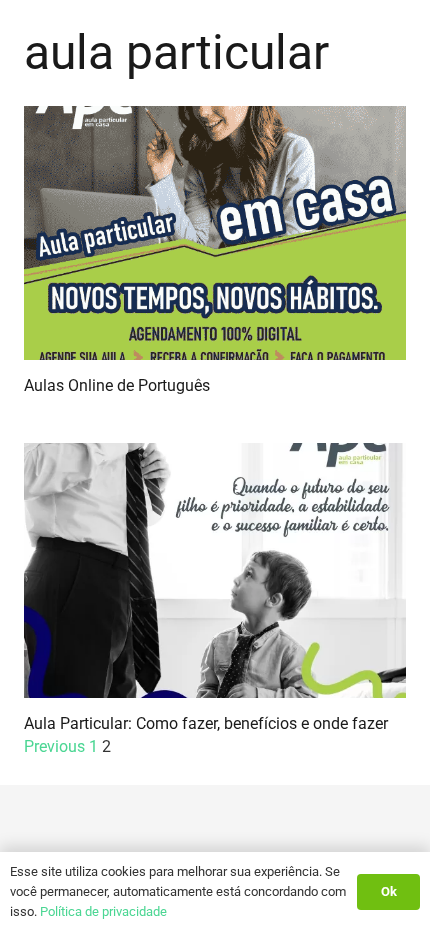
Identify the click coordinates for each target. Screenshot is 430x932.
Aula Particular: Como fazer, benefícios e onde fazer (206, 723)
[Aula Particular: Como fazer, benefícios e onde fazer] (215, 570)
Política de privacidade (103, 911)
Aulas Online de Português (117, 385)
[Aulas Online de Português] (215, 233)
